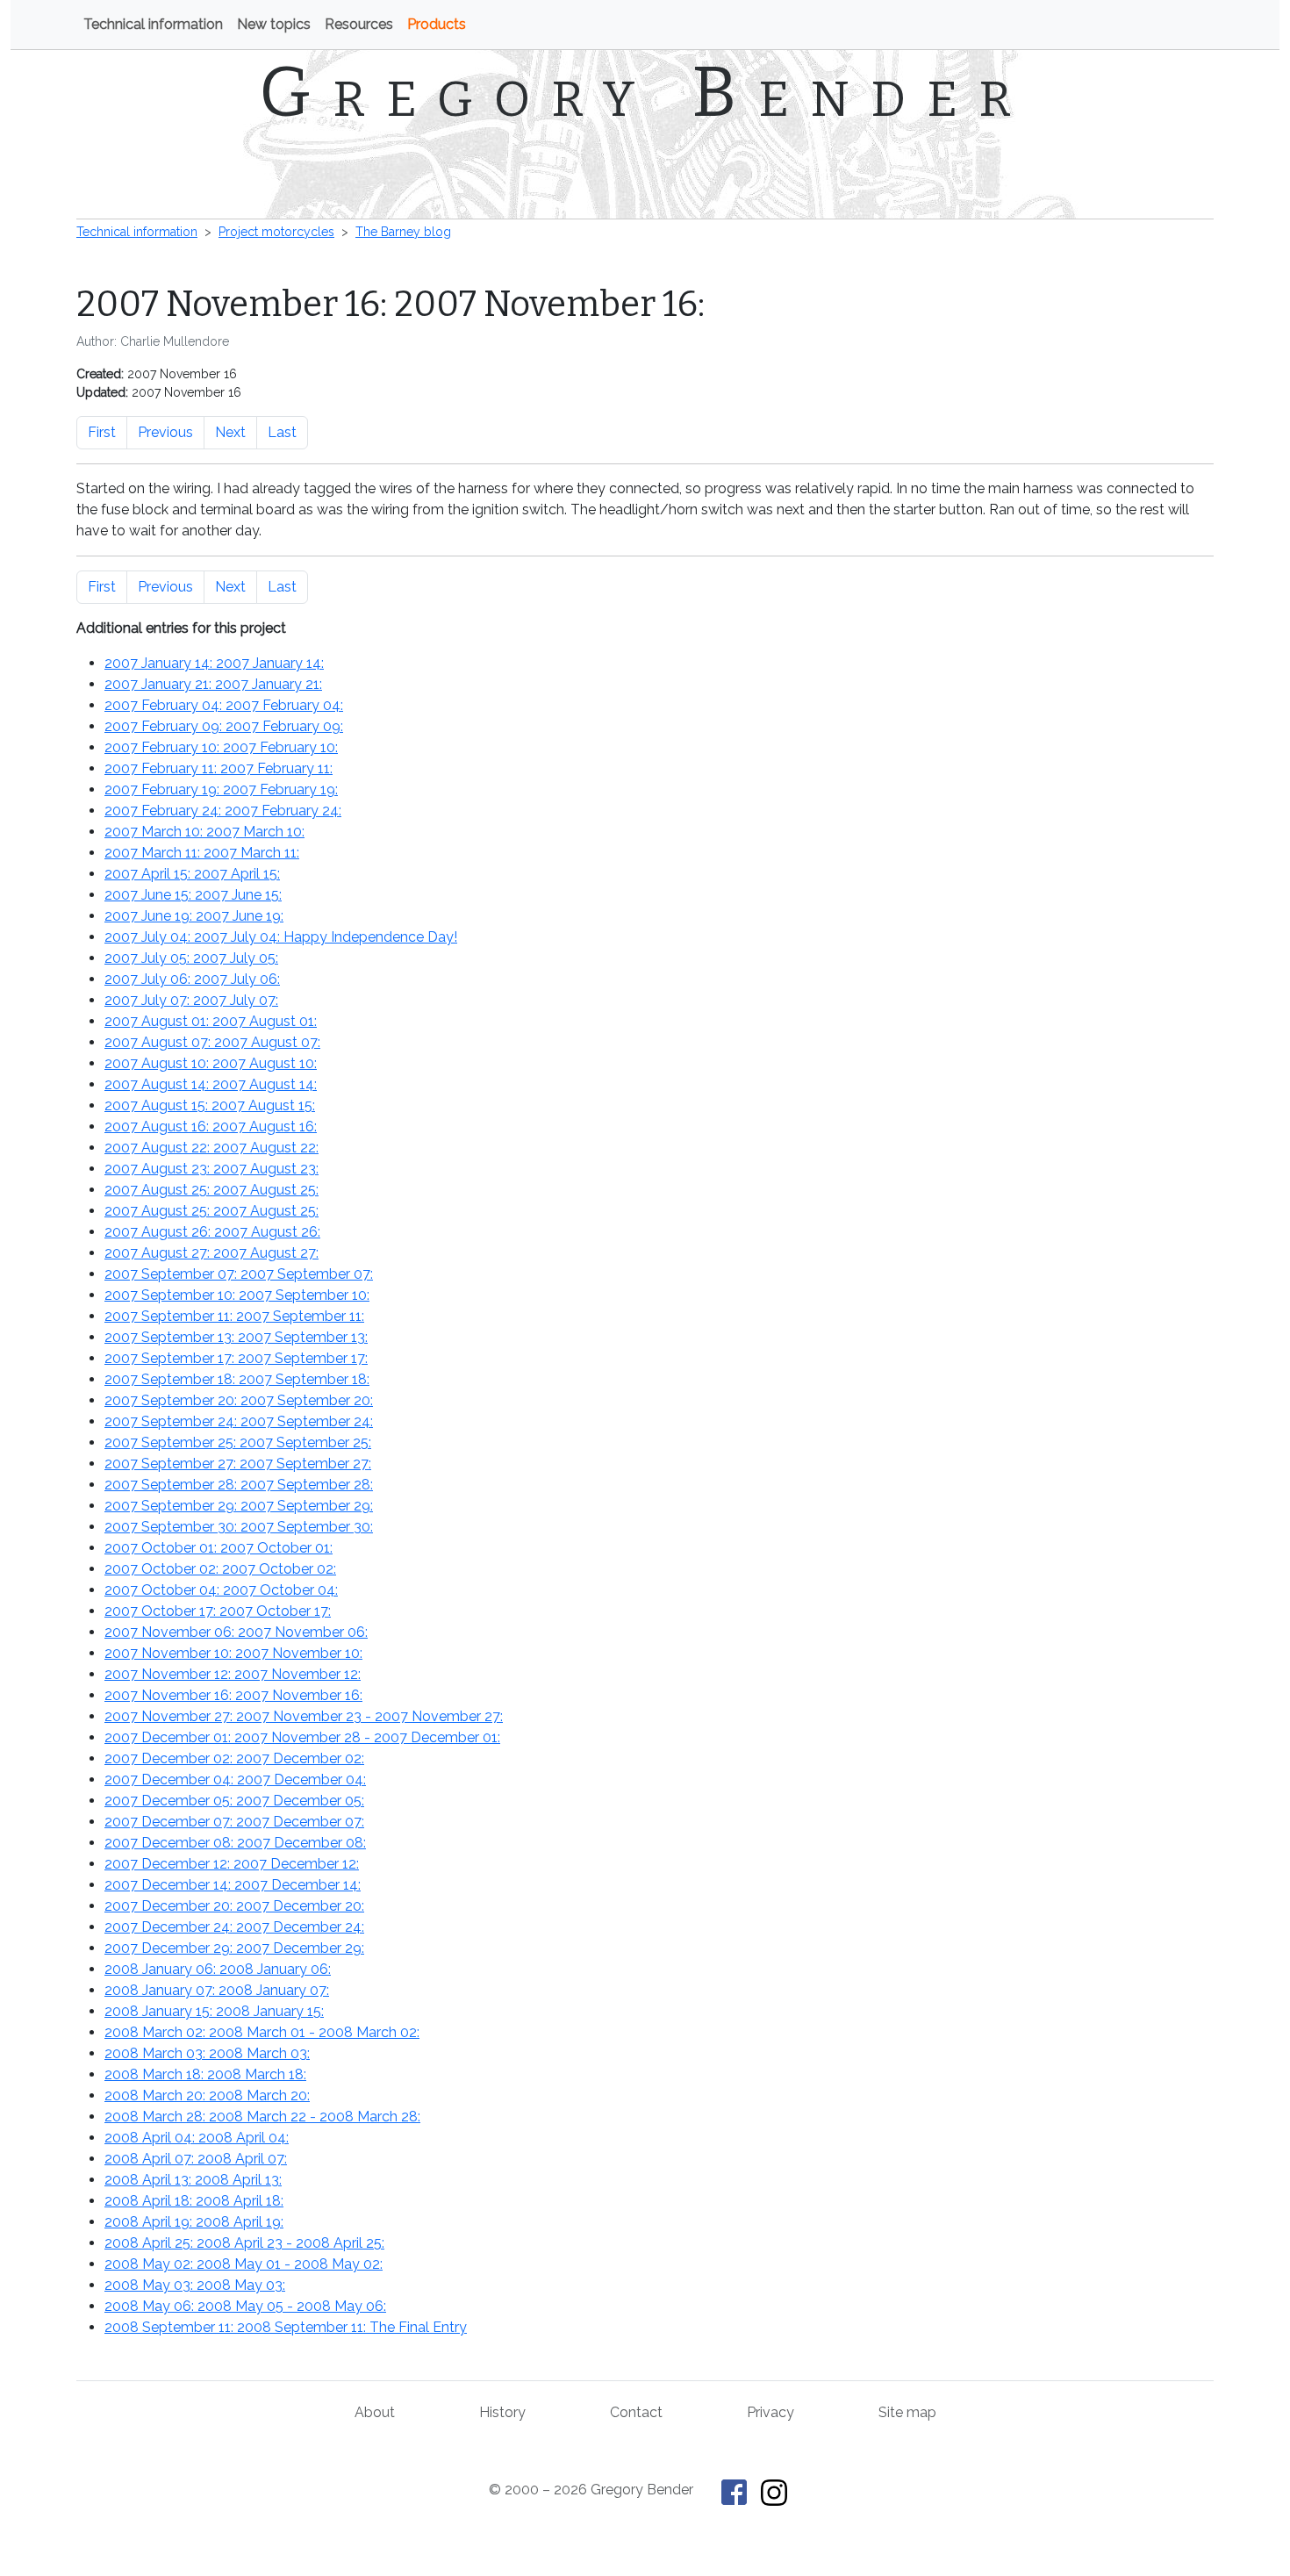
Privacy (770, 2412)
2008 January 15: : (214, 2011)
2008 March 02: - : (262, 2032)
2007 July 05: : (191, 958)
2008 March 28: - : (262, 2117)
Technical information (153, 24)
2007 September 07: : (239, 1274)
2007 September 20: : (239, 1400)
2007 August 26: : (212, 1232)
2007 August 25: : (211, 1190)
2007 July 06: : (192, 979)
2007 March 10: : (204, 832)
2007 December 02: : (234, 1758)
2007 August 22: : (211, 1148)
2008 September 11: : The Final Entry (286, 2327)
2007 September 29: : (239, 1506)
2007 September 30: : (239, 1527)
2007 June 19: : (194, 916)
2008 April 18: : (194, 2201)
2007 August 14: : (211, 1084)
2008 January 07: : (217, 1990)
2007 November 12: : (233, 1674)
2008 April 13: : (193, 2180)
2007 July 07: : (191, 1000)
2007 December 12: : (232, 1864)
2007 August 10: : (211, 1063)
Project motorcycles (276, 232)
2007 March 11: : (202, 853)
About (375, 2412)
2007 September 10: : (237, 1295)
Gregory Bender (645, 92)
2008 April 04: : (197, 2138)
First (102, 432)
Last (282, 432)
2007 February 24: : (223, 811)
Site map (907, 2412)
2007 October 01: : (219, 1548)
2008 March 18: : (205, 2074)
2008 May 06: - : (245, 2306)
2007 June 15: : (193, 895)
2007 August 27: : (211, 1253)
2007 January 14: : (214, 663)
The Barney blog (403, 232)
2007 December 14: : (233, 1885)
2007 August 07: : (212, 1042)
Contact (636, 2412)
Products (437, 24)
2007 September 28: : (239, 1485)
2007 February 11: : (219, 768)
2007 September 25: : (238, 1442)
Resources (359, 24)
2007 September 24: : (239, 1421)
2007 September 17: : (236, 1358)
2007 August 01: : (211, 1021)
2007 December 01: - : (302, 1737)
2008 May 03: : (195, 2285)
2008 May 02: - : (244, 2264)
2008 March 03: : (207, 2053)
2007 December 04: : (235, 1780)
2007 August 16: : (211, 1127)
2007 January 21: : (213, 684)
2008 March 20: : (207, 2095)
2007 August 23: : (211, 1169)
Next (230, 432)
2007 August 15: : (210, 1105)
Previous (165, 432)
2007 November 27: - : (304, 1716)
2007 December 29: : (234, 1948)
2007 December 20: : (234, 1906)
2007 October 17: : (218, 1611)
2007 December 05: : (234, 1801)
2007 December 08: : (235, 1843)
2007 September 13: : (236, 1337)
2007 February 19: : (221, 789)
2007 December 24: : (234, 1927)
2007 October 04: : (221, 1590)
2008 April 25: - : (244, 2243)
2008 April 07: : (196, 2159)
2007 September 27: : (238, 1464)
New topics (274, 24)
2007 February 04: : (224, 705)
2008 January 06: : (218, 1969)
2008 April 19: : (194, 2222)
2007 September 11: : (234, 1316)
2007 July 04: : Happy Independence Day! (281, 937)
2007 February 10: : (221, 747)
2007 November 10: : (233, 1653)
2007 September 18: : (237, 1379)
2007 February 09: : (224, 726)
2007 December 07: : (234, 1822)
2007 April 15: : (192, 874)
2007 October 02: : (220, 1569)
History (502, 2412)
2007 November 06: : (236, 1632)
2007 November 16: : (233, 1695)
